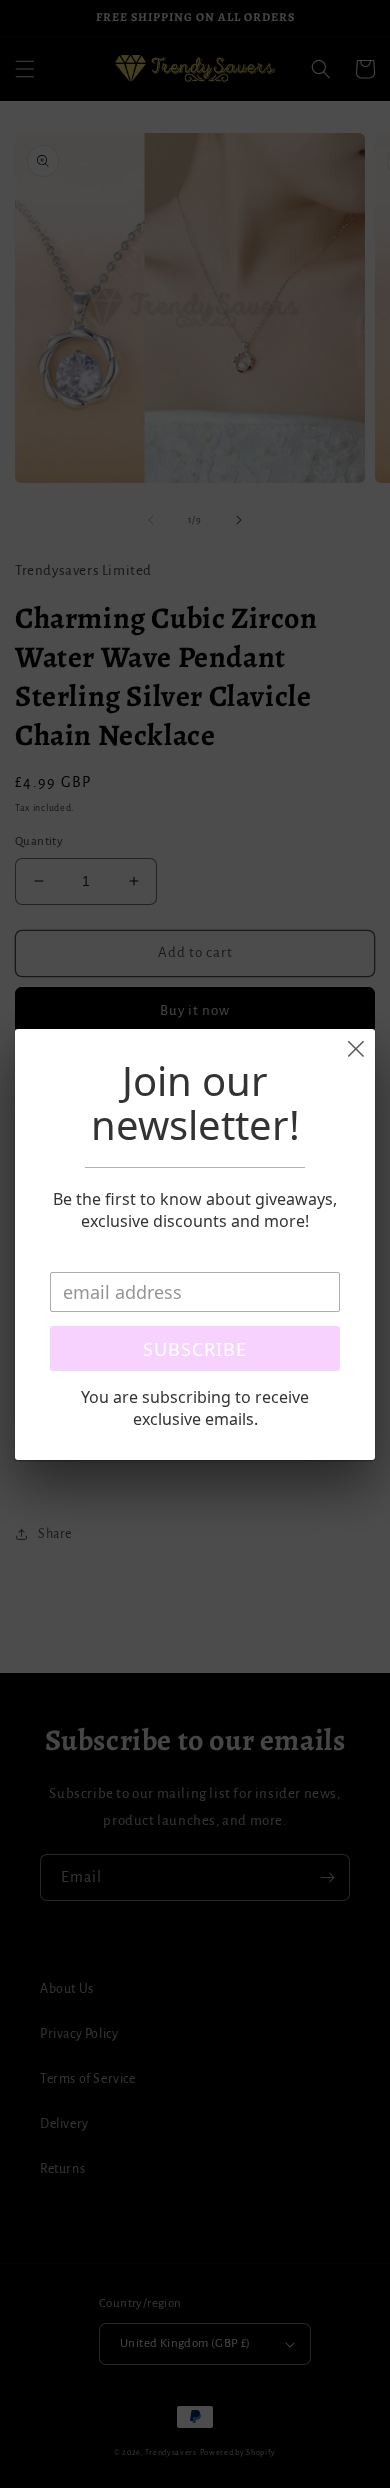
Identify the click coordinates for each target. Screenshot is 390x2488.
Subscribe (195, 1349)
